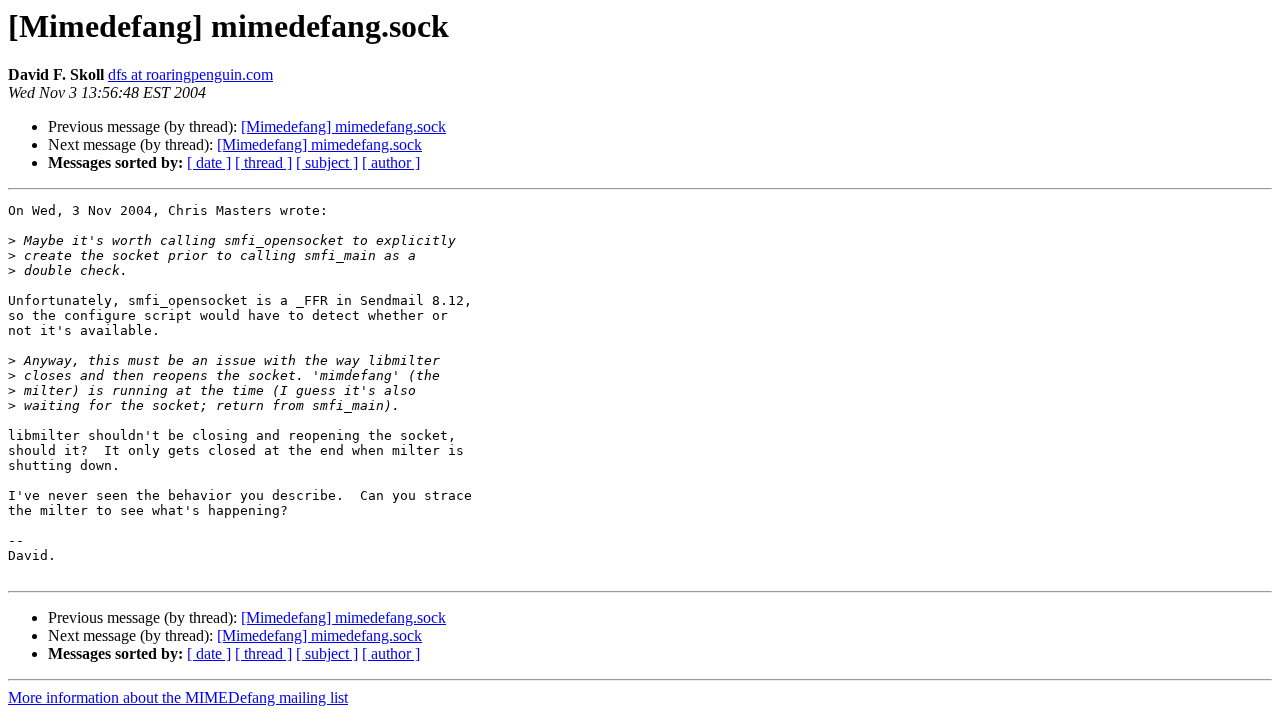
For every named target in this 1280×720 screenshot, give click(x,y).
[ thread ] (263, 162)
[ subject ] (327, 162)
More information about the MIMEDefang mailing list (178, 697)
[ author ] (391, 162)
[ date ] (209, 162)
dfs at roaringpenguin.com (190, 74)
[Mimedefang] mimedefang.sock (343, 126)
